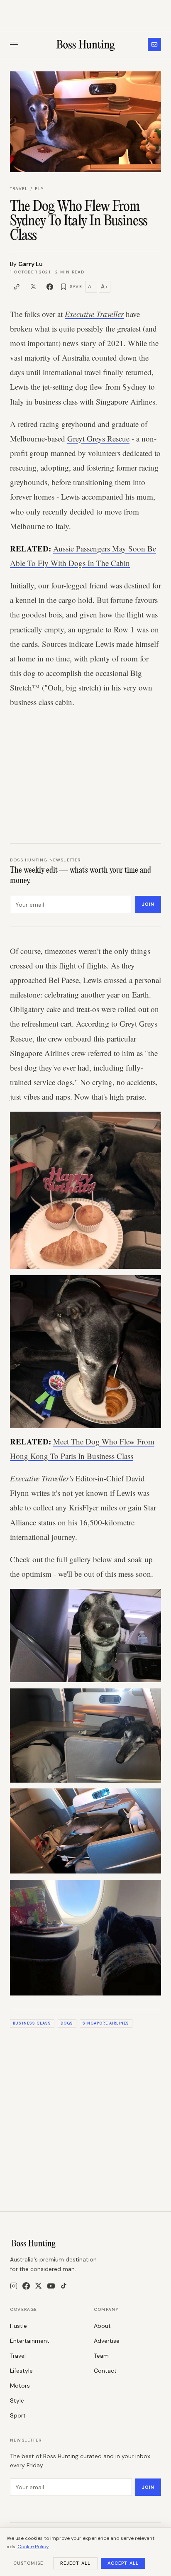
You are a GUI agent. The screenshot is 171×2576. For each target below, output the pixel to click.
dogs (67, 2023)
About (102, 2326)
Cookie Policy (33, 2547)
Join (148, 904)
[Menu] (14, 45)
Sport (18, 2415)
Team (101, 2356)
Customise (28, 2563)
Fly (39, 189)
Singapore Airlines (106, 2023)
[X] (38, 2286)
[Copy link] (17, 287)
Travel (19, 189)
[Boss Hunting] (86, 44)
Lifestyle (21, 2371)
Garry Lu (31, 264)
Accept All (123, 2563)
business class (32, 2023)
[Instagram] (14, 2286)
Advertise (107, 2341)
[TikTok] (64, 2286)
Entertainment (30, 2341)
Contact (105, 2371)
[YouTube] (51, 2286)
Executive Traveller (94, 314)
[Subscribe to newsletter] (154, 44)
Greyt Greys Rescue (98, 438)
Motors (20, 2386)
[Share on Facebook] (50, 287)
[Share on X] (33, 287)
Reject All (75, 2563)
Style (17, 2400)
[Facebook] (26, 2286)
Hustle (18, 2326)
